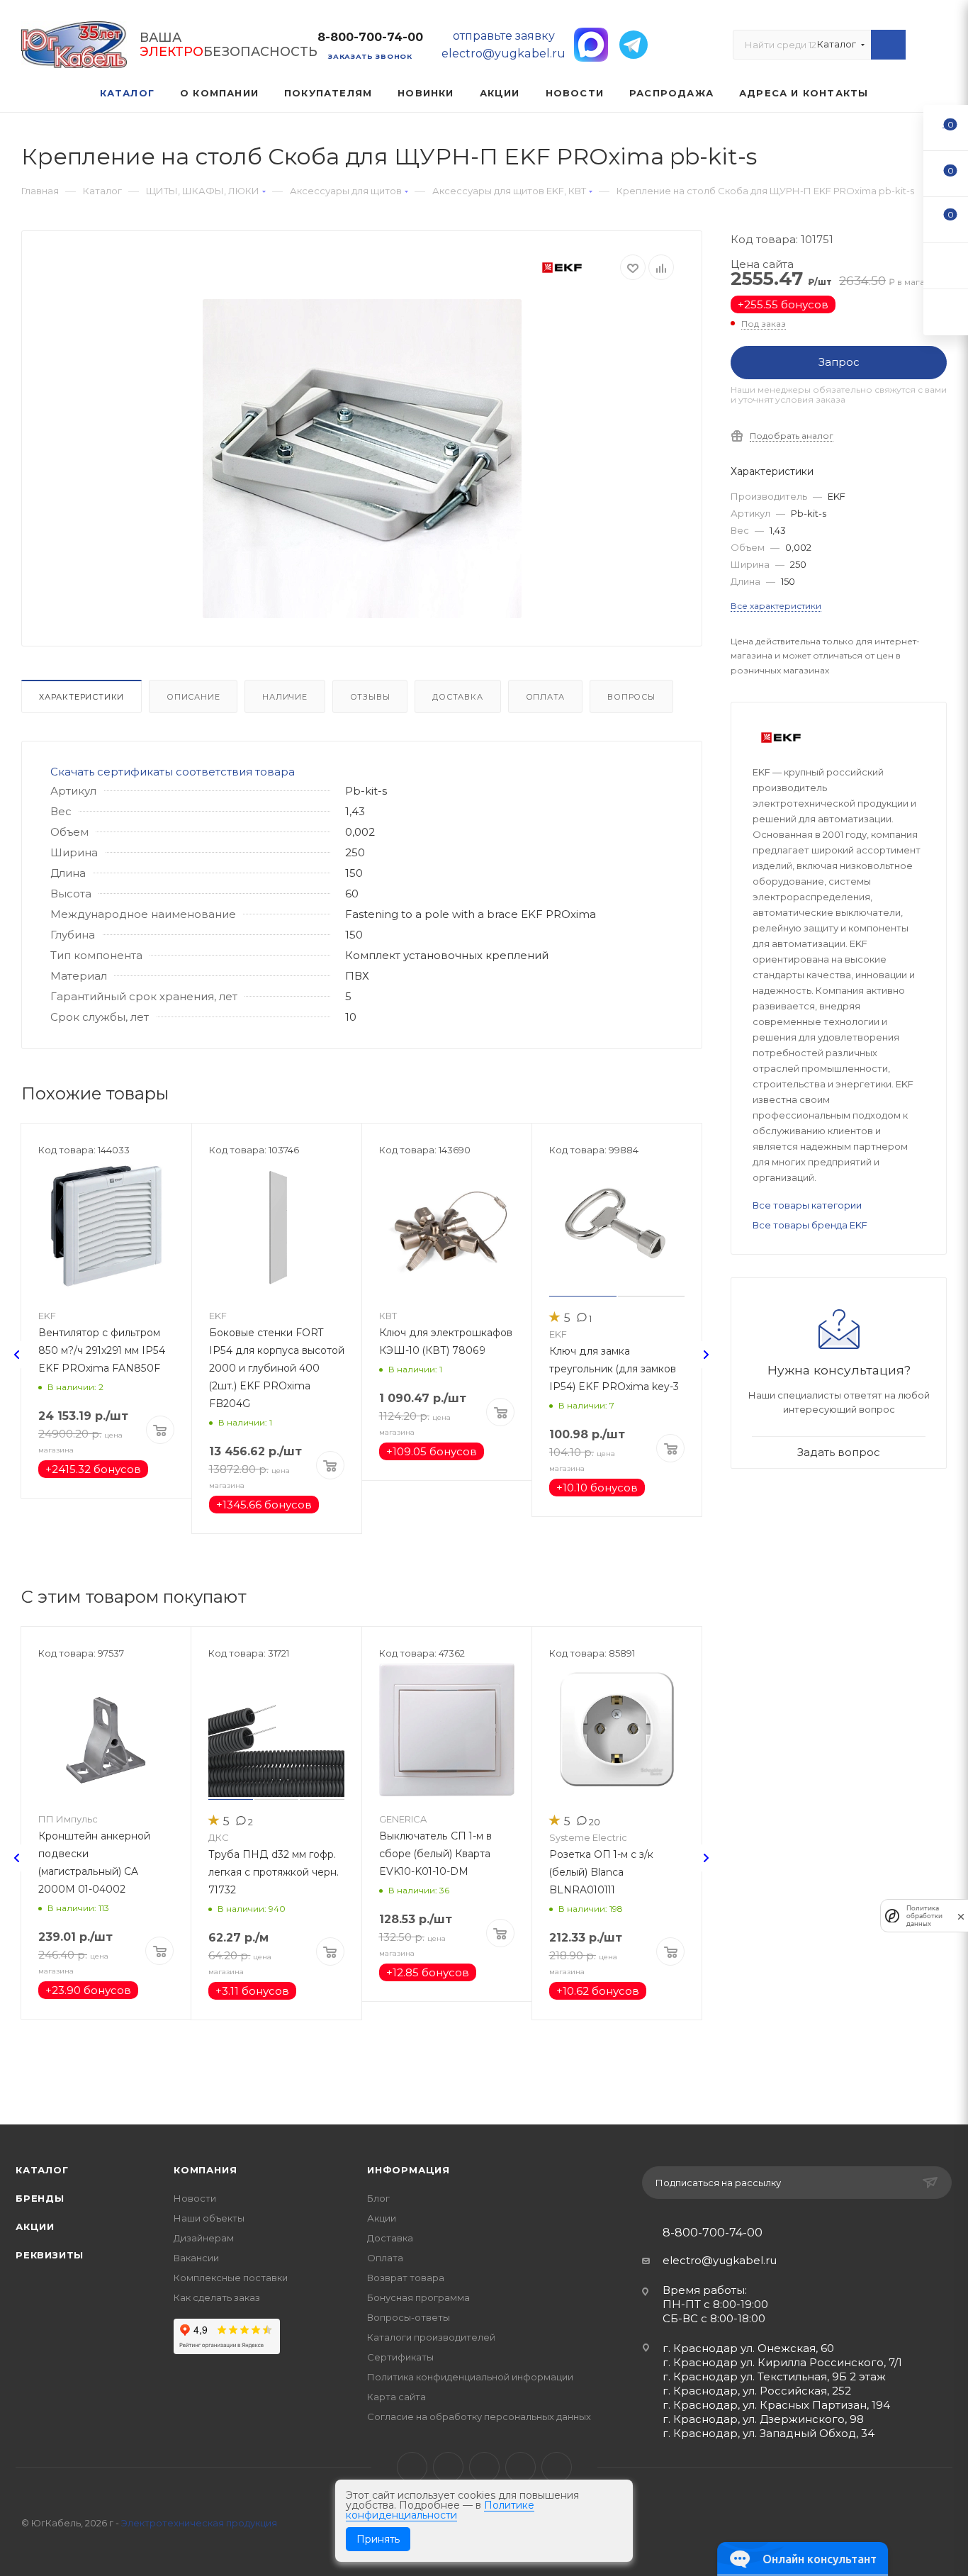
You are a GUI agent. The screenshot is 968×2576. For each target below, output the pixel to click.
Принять (378, 2539)
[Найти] (888, 45)
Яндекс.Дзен (557, 2467)
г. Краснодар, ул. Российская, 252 (757, 2391)
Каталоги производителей (431, 2337)
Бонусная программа (418, 2297)
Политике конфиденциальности (440, 2510)
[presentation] (17, 1355)
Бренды (40, 2198)
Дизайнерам (204, 2238)
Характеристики (81, 697)
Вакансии (196, 2258)
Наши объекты (209, 2218)
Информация (409, 2170)
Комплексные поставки (231, 2278)
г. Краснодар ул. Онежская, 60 (748, 2348)
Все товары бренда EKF (810, 1225)
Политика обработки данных (924, 1916)
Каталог (42, 2170)
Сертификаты (400, 2357)
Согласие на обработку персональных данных (479, 2417)
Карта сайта (396, 2397)
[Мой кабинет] (940, 48)
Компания (205, 2170)
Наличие (285, 697)
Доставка (457, 697)
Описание (193, 697)
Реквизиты (50, 2255)
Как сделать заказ (217, 2297)
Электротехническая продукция (199, 2523)
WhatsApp (520, 2467)
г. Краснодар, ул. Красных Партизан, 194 (776, 2405)
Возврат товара (406, 2278)
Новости (195, 2198)
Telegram (448, 2467)
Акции (35, 2227)
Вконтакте (412, 2467)
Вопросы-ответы (409, 2317)
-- (946, 127)
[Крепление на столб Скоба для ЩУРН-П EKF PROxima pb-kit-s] (362, 459)
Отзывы (370, 697)
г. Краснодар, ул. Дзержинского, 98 (763, 2419)
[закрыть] (961, 1916)
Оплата (546, 697)
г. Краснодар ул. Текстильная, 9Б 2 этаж (774, 2376)
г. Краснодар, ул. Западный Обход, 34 (769, 2433)
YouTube (484, 2467)
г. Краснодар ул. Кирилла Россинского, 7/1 (782, 2362)
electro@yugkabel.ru (720, 2260)
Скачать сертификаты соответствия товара (173, 772)
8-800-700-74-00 (370, 37)
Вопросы (631, 697)
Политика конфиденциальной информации (470, 2377)
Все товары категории (807, 1205)
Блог (378, 2198)
